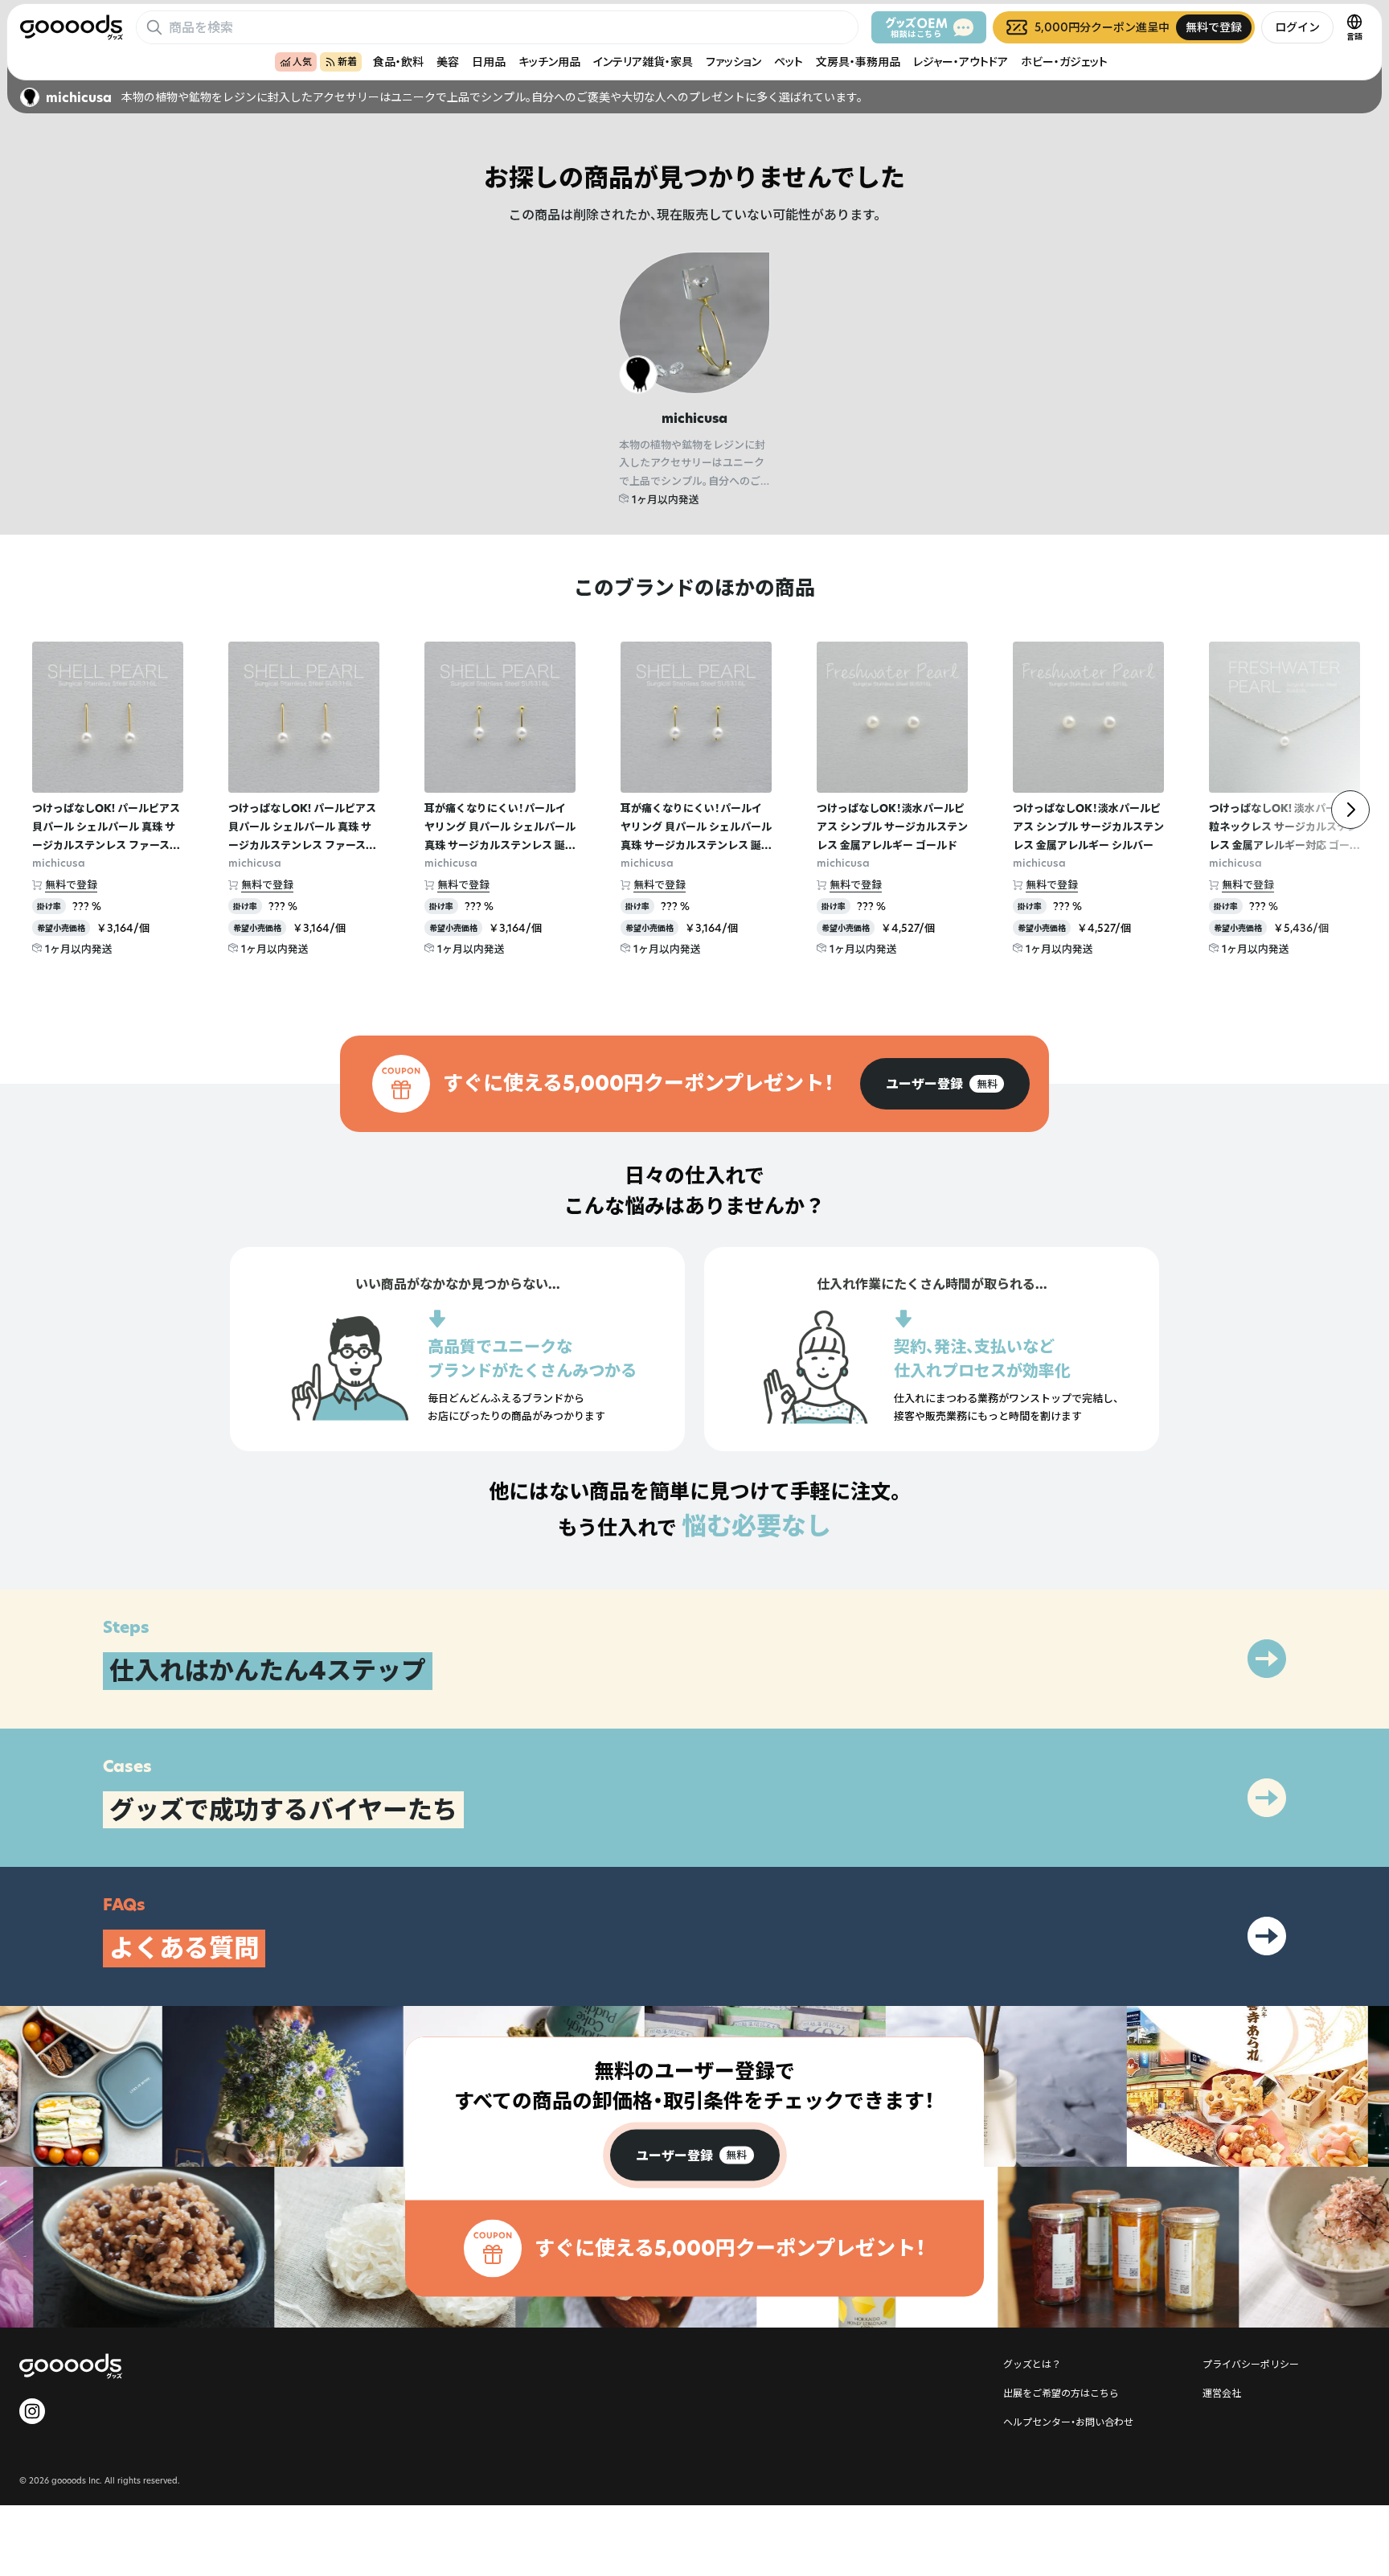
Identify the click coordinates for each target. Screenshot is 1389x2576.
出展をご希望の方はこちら (1061, 2393)
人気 (302, 62)
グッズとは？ (1032, 2364)
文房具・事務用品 (858, 62)
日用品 (489, 62)
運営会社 (1222, 2393)
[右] (1350, 810)
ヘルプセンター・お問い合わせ (1068, 2422)
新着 (347, 62)
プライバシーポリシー (1251, 2364)
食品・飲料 (398, 62)
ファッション (733, 62)
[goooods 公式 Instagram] (32, 2411)
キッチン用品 (549, 62)
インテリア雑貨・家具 (643, 62)
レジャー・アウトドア (961, 62)
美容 (448, 62)
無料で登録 (71, 884)
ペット (789, 62)
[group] (945, 1084)
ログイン (1297, 27)
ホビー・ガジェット (1064, 62)
